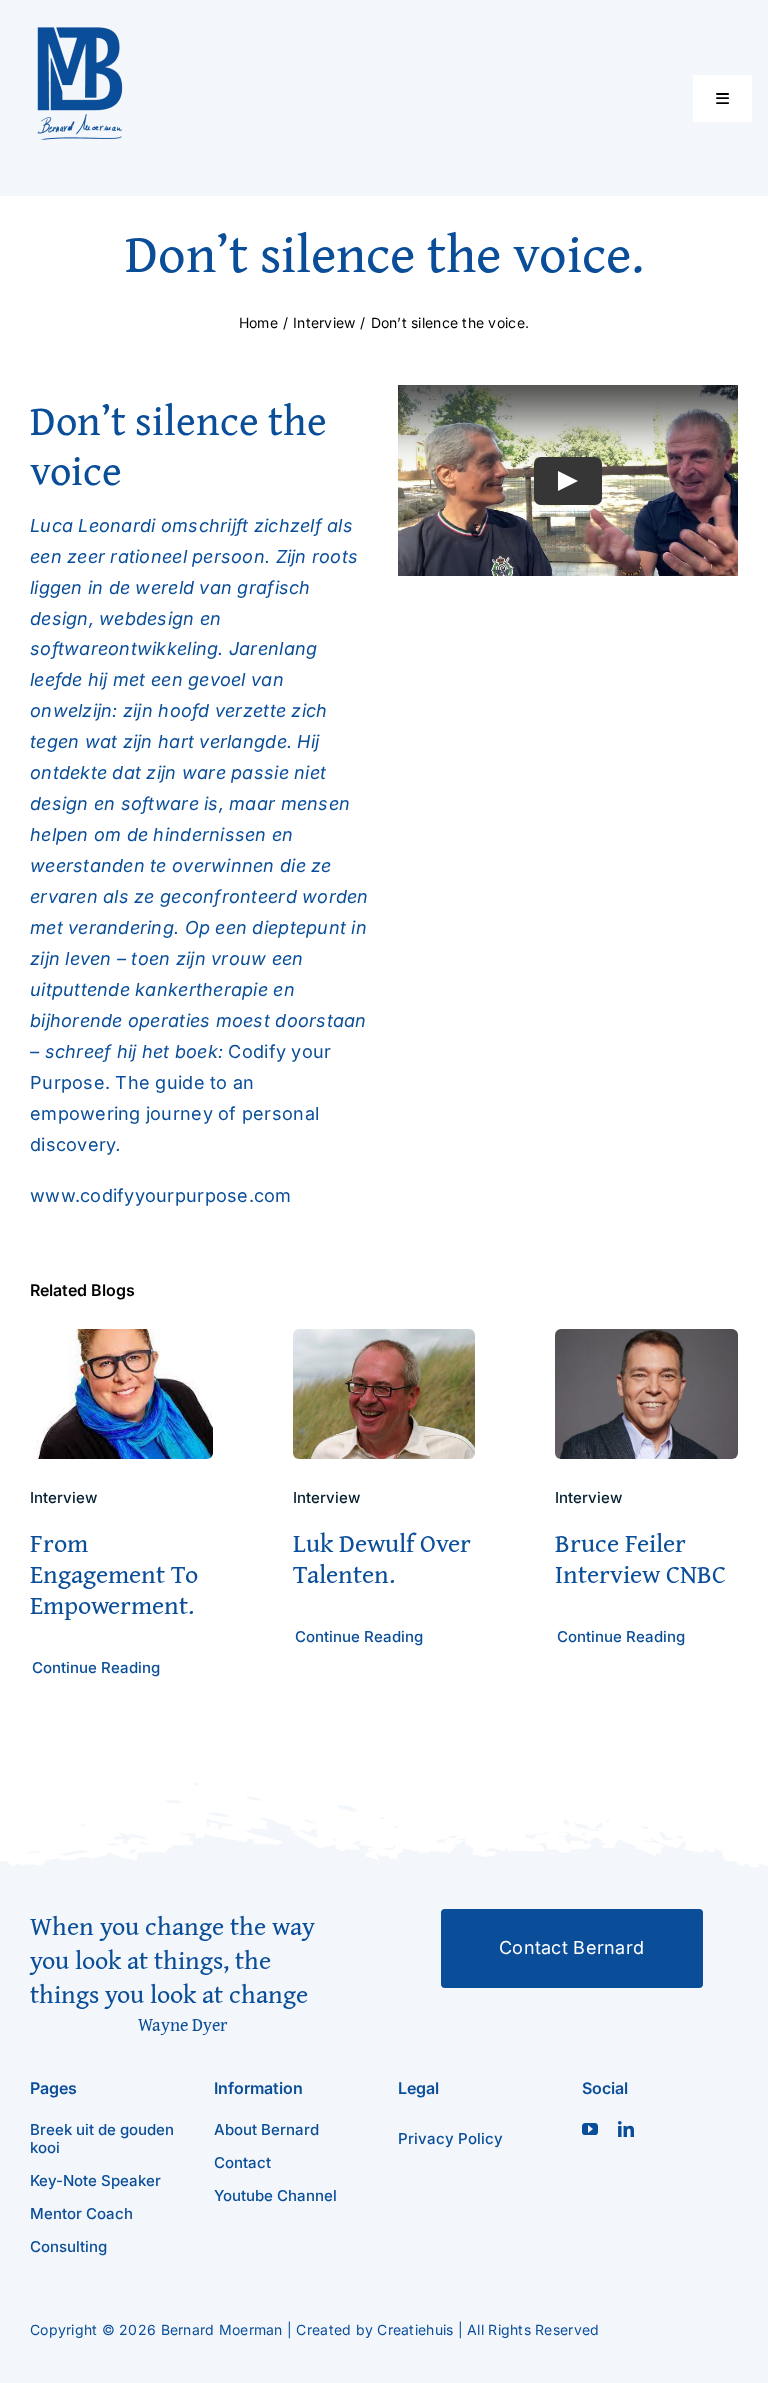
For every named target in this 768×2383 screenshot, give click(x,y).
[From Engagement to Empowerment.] (121, 1343)
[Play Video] (568, 480)
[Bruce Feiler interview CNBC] (646, 1343)
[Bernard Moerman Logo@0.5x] (80, 33)
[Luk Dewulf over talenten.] (384, 1343)
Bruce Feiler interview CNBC (640, 1558)
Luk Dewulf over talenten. (382, 1558)
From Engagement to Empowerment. (114, 1573)
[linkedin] (626, 2129)
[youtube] (590, 2129)
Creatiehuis (415, 2329)
